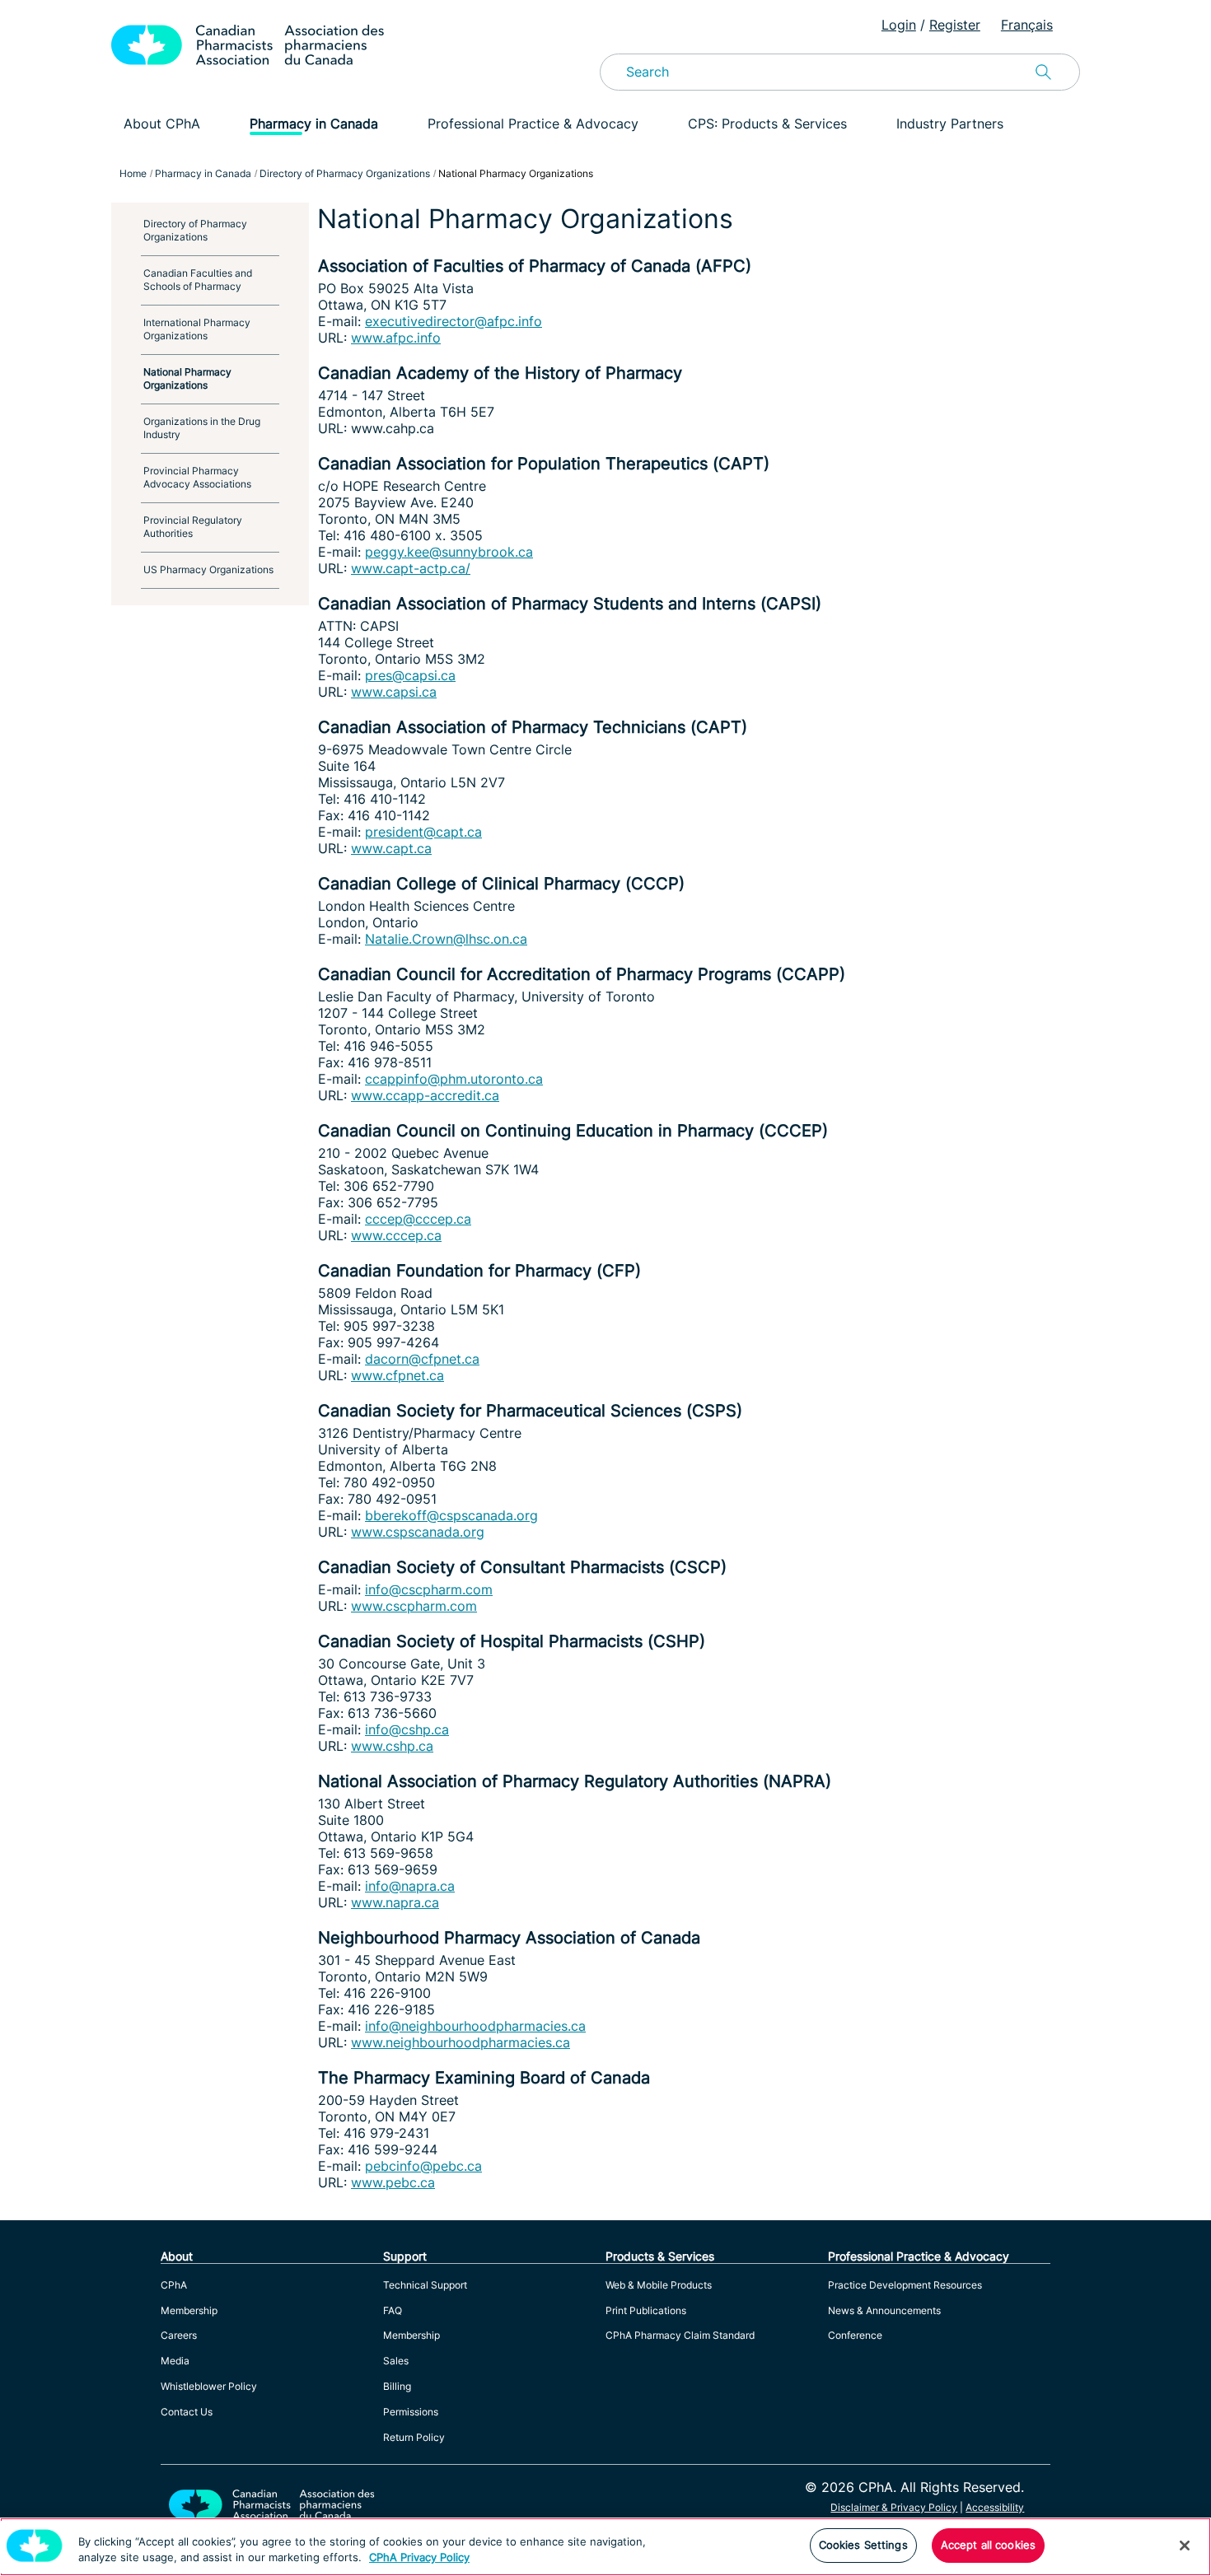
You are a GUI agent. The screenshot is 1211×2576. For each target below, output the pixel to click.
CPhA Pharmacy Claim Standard (680, 2335)
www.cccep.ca (396, 1235)
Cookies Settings (863, 2545)
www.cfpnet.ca (397, 1375)
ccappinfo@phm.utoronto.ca (454, 1079)
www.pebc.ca (393, 2182)
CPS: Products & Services (767, 124)
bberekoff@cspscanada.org (451, 1515)
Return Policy (414, 2437)
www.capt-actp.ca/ (411, 568)
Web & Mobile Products (659, 2285)
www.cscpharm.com (414, 1606)
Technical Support (425, 2285)
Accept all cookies (988, 2545)
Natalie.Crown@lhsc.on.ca (446, 939)
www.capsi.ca (394, 692)
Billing (397, 2386)
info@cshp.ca (407, 1729)
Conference (855, 2335)
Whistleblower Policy (209, 2386)
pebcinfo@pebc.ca (423, 2166)
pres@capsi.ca (410, 675)
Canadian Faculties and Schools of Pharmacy (198, 280)
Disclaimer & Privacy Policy (894, 2507)
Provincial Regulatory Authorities (193, 527)
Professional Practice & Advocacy (533, 124)
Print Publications (646, 2310)
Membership (189, 2310)
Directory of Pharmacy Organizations (195, 230)
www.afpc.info (396, 338)
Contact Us (187, 2412)
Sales (396, 2361)
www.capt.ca (391, 848)
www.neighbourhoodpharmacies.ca (461, 2042)
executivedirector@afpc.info (454, 321)
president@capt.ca (423, 832)
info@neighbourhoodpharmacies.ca (475, 2026)
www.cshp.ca (392, 1746)
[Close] (1185, 2546)
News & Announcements (884, 2310)
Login (899, 25)
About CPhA (162, 124)
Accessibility (995, 2507)
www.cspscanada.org (418, 1532)
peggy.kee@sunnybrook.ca (449, 552)
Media (175, 2361)
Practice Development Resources (905, 2285)
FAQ (393, 2310)
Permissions (411, 2412)
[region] (605, 2547)
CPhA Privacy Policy (419, 2558)
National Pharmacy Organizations (187, 378)
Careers (179, 2335)
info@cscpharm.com (429, 1589)
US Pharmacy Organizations (208, 569)
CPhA (174, 2285)
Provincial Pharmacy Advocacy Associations (197, 477)
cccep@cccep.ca (418, 1219)
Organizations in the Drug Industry (202, 428)
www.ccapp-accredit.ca (425, 1095)
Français (1027, 25)
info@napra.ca (410, 1886)
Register (955, 25)
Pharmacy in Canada (314, 124)
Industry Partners (950, 124)
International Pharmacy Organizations (197, 329)
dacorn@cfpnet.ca (422, 1359)
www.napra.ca (395, 1902)
